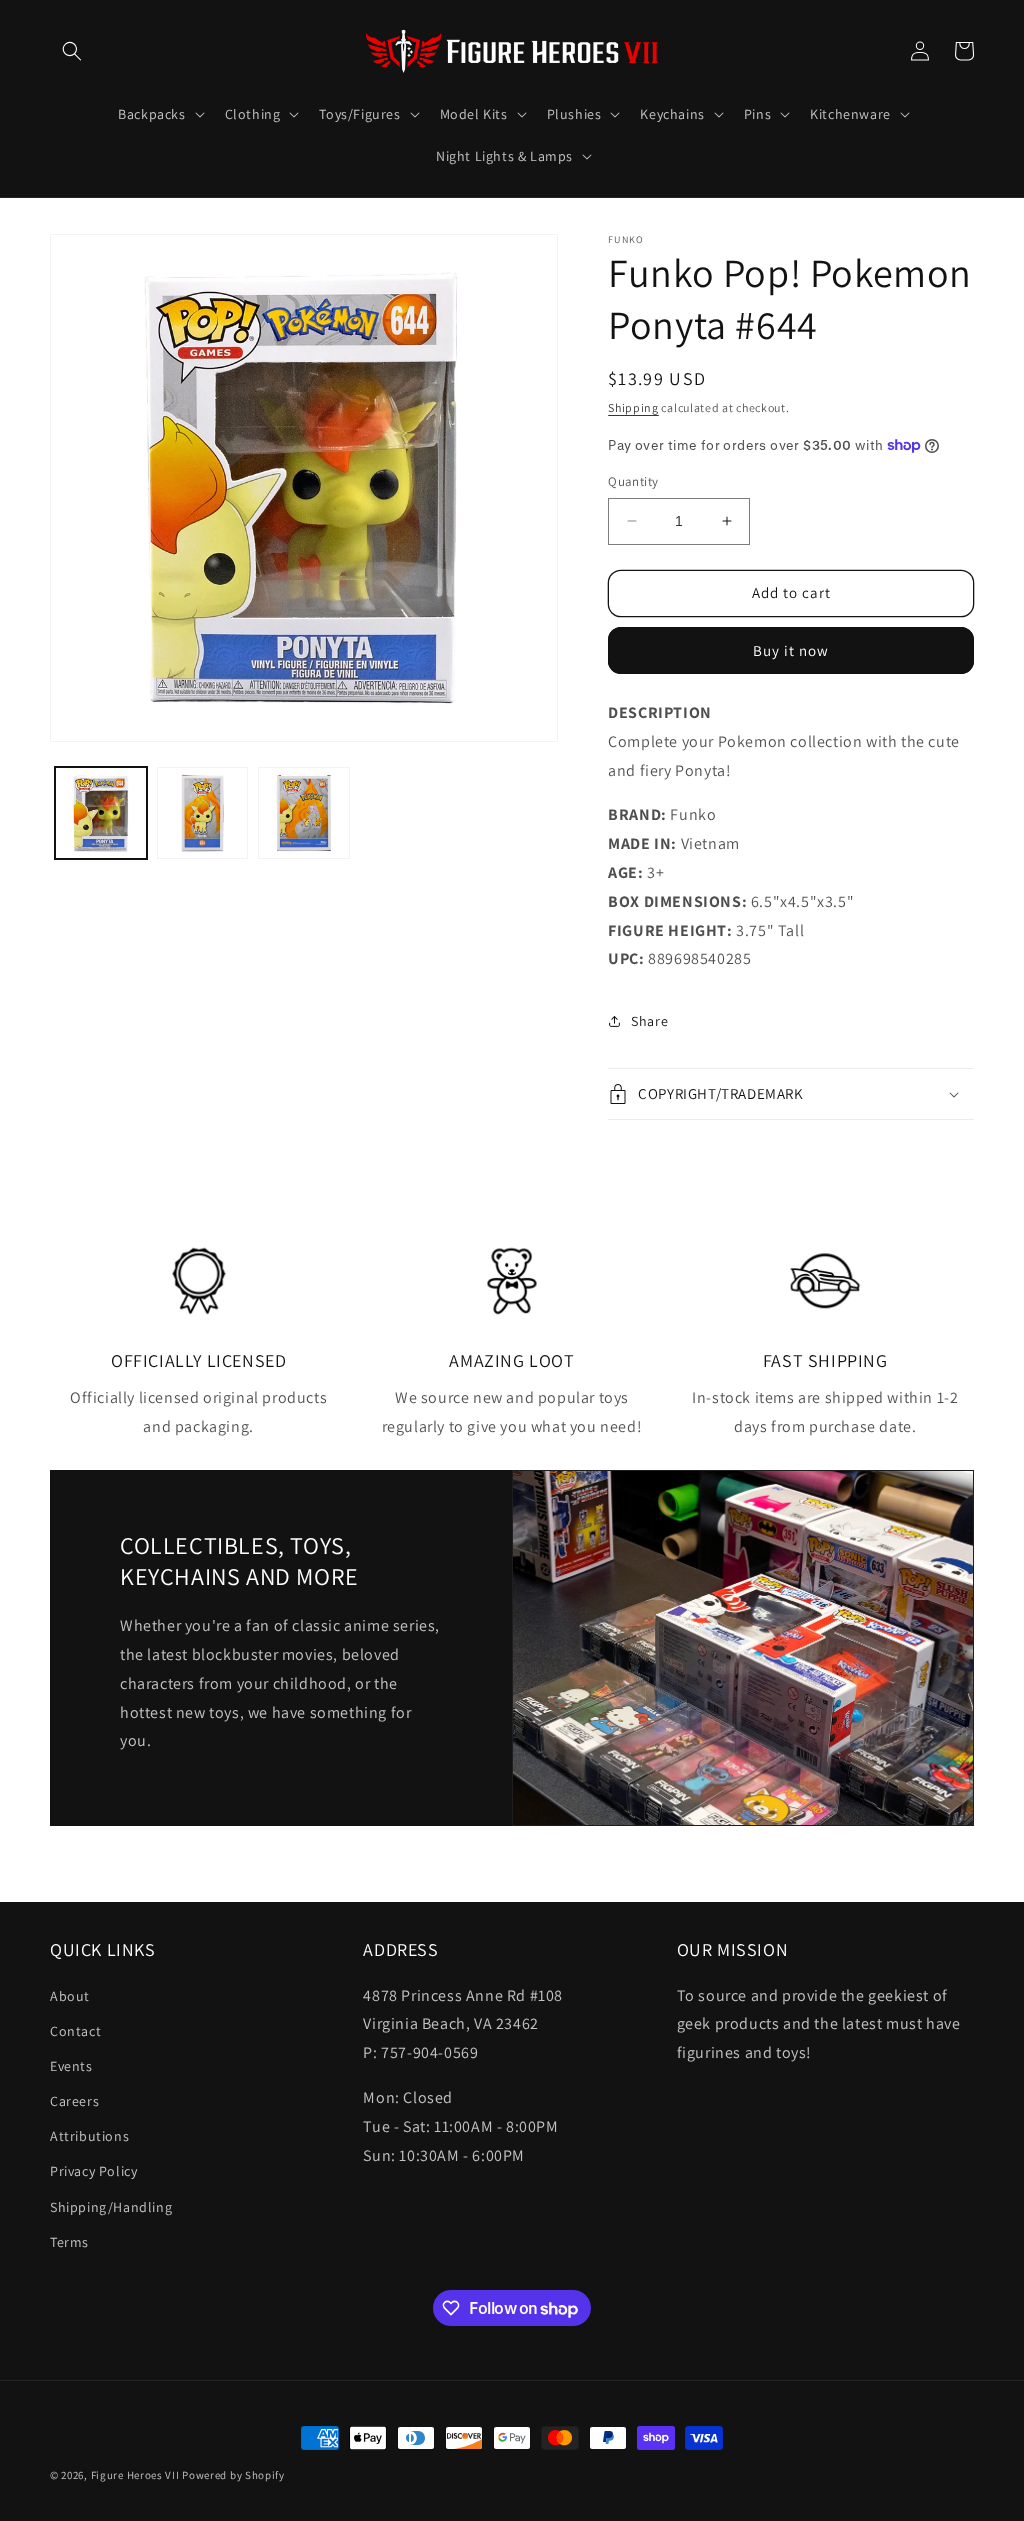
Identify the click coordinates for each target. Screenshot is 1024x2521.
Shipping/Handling (111, 2207)
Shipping (633, 407)
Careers (74, 2101)
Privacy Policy (93, 2171)
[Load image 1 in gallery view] (101, 813)
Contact (75, 2031)
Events (71, 2066)
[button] (72, 51)
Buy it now (791, 650)
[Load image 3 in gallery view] (304, 813)
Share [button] (649, 1021)
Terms (69, 2242)
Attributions (89, 2136)
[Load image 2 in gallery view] (203, 813)
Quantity (633, 481)
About (70, 1996)
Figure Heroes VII (135, 2475)
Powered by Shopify (233, 2475)
